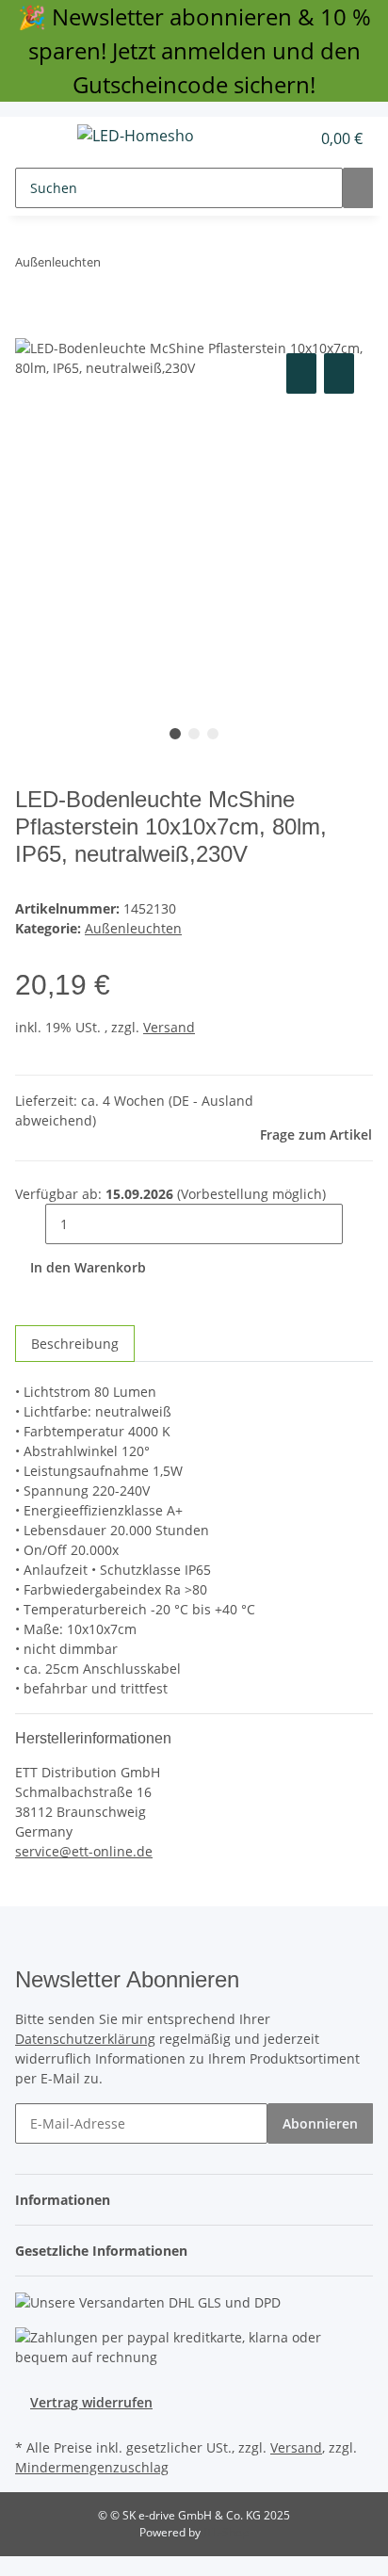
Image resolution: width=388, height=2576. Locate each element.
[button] (275, 138)
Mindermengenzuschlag (92, 2467)
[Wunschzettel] (296, 138)
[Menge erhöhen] (358, 1224)
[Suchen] (358, 188)
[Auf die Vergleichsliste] (301, 373)
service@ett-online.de (84, 1851)
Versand (169, 1027)
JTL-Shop (226, 2532)
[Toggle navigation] (39, 138)
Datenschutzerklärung (85, 2039)
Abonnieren (320, 2123)
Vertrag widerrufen (91, 2402)
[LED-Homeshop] (136, 135)
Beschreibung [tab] (75, 1344)
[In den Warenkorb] (30, 328)
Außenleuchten (133, 928)
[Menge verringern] (30, 1224)
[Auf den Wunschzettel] (339, 373)
